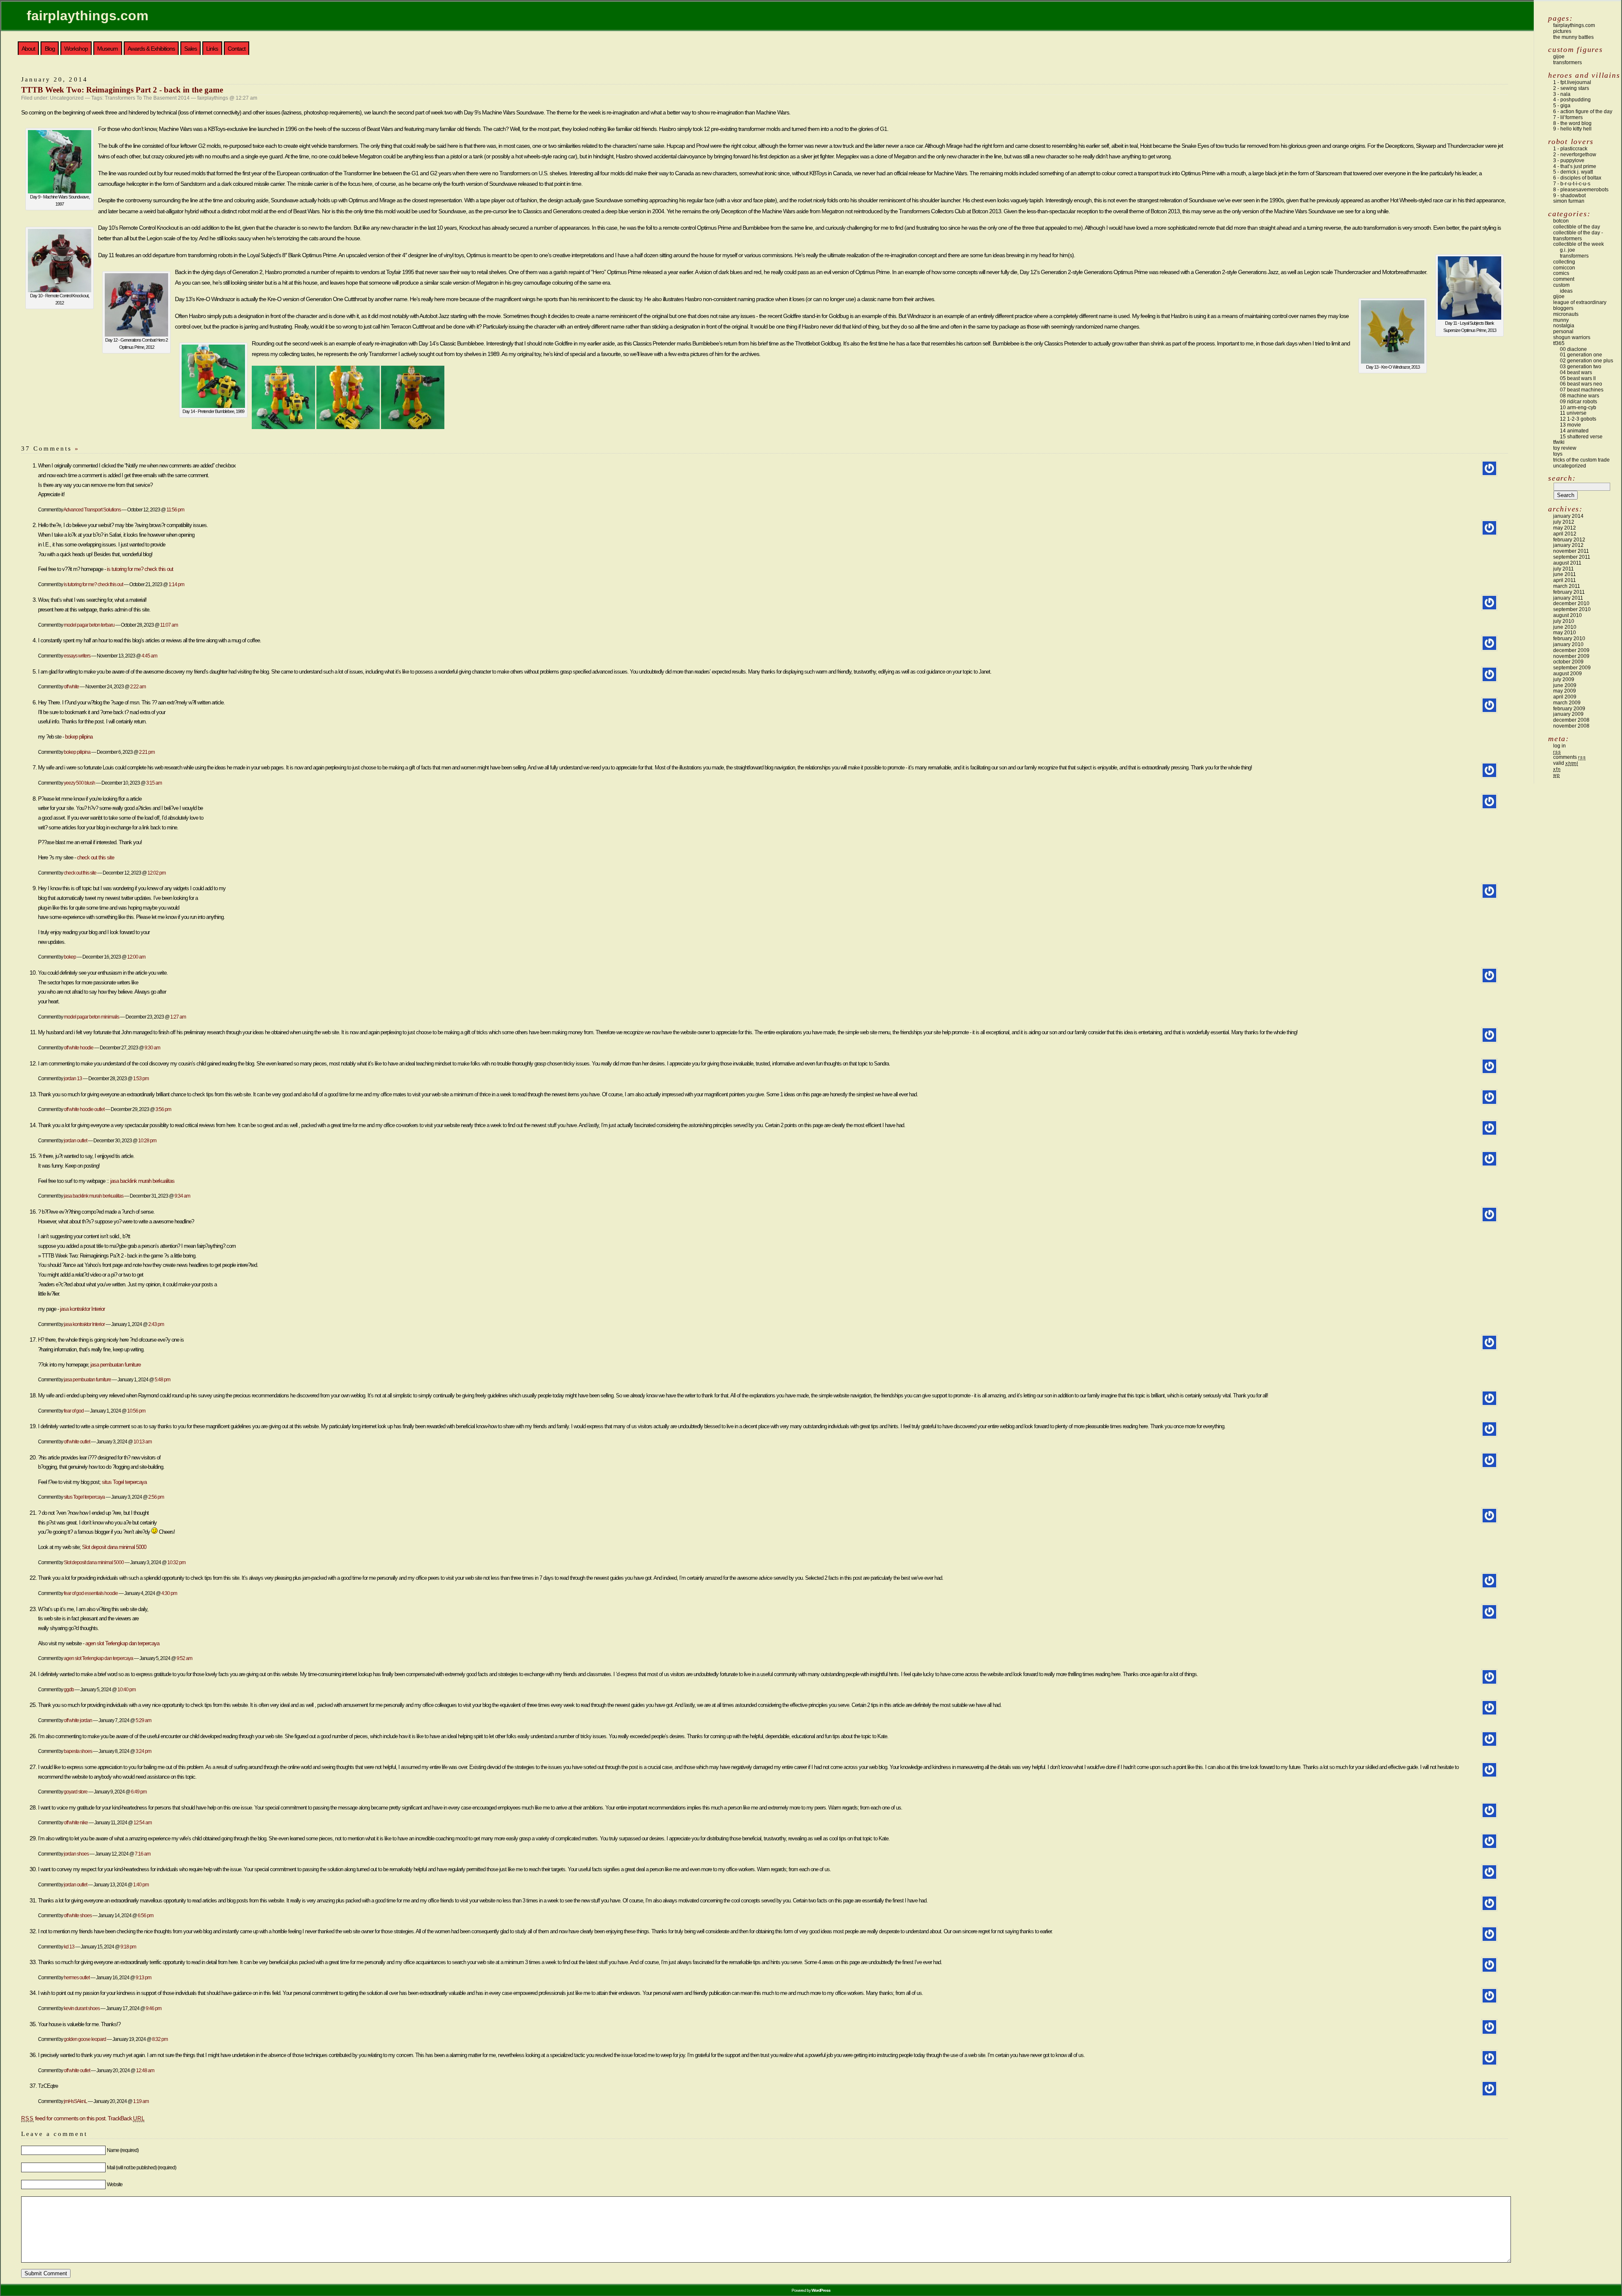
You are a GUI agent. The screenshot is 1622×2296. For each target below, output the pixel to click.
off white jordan (78, 1720)
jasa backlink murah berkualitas (142, 1181)
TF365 (1559, 343)
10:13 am (143, 1441)
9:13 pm (143, 1977)
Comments (1569, 757)
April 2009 (1565, 697)
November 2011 (1571, 551)
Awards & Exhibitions (151, 49)
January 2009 (1568, 714)
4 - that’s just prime (1575, 166)
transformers (1568, 62)
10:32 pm (176, 1562)
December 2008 (1571, 720)
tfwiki (1559, 442)
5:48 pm (162, 1379)
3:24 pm (143, 1751)
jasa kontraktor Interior (82, 1309)
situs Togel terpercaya (124, 1482)
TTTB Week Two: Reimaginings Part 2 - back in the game (122, 90)
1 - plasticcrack (1570, 149)
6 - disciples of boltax (1577, 178)
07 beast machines (1582, 390)
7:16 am (143, 1854)
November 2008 (1571, 726)
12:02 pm (156, 873)
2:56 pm (156, 1497)
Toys (1558, 454)
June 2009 (1565, 685)
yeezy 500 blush (79, 783)
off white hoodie (79, 1047)
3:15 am (154, 783)
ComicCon (1564, 268)
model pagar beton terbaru (89, 625)
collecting (1564, 262)
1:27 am (178, 1017)
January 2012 (1568, 545)
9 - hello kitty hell (1572, 129)
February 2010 (1569, 639)
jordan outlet (75, 1140)
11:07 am (169, 625)
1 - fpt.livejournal (1572, 82)
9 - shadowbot (1569, 196)
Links (212, 49)
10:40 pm (127, 1689)
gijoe (1559, 57)
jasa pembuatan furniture (116, 1365)
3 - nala (1562, 94)
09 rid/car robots (1578, 402)
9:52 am (184, 1658)
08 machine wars (1580, 396)
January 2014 (1568, 516)
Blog (50, 49)
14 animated (1574, 431)
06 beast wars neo (1581, 384)
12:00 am (136, 957)
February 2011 (1569, 592)
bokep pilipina (79, 737)
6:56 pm (146, 1915)
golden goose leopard (85, 2039)
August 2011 (1567, 563)
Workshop (76, 49)
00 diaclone (1573, 349)
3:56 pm (163, 1109)
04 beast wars (1576, 372)
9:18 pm (128, 1947)
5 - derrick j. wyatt (1573, 172)
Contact (237, 49)
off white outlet (77, 1441)
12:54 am (143, 1822)
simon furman (1569, 201)
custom (1561, 285)
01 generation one (1581, 355)
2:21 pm (147, 752)
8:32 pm (160, 2039)
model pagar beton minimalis (91, 1017)
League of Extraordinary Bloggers (1580, 305)
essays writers (77, 656)
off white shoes (78, 1915)
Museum (107, 49)
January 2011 (1568, 598)
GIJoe (1559, 296)
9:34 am (182, 1196)
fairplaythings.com (87, 16)
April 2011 (1565, 580)
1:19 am (141, 2101)
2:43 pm (156, 1324)
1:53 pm (141, 1078)
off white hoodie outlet (84, 1109)
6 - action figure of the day (1583, 111)
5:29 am (143, 1720)
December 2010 (1571, 603)
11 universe (1573, 413)
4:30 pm (169, 1593)
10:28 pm (147, 1140)
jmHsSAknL (75, 2101)
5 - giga (1562, 106)
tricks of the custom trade (1581, 460)
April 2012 (1565, 534)
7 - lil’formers (1568, 117)
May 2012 (1565, 528)
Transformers (1574, 256)
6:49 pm (139, 1792)
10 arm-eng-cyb (1578, 408)
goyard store (76, 1792)
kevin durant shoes (82, 2008)
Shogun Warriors (1572, 337)
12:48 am (145, 2070)
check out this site (95, 857)
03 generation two (1581, 367)
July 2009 (1564, 679)
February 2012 (1569, 540)
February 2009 (1569, 709)
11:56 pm (175, 509)
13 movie (1570, 425)
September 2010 (1572, 609)
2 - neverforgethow (1575, 155)
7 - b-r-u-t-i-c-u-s (1572, 184)
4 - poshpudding (1572, 100)
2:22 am (138, 686)
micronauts (1566, 314)
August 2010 (1568, 615)
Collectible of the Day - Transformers (1578, 236)
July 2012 (1564, 522)
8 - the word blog (1572, 123)
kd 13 (69, 1947)
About (28, 49)
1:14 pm (176, 584)
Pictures (1562, 31)
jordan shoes (76, 1854)
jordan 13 (73, 1078)
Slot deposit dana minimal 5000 (114, 1547)
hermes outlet (77, 1977)
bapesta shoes (78, 1751)
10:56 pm (136, 1411)
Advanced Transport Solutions (92, 509)
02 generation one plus (1587, 361)
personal (1563, 331)
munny (1561, 320)
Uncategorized (67, 98)
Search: (1562, 478)
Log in (1559, 746)
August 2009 (1568, 674)
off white (71, 686)
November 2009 (1571, 656)
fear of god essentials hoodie (91, 1593)
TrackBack (126, 2118)
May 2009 (1565, 691)
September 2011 (1572, 557)
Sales (191, 49)
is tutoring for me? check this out (140, 569)
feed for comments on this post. (64, 2118)
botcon (1561, 221)
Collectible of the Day (1577, 227)
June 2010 (1565, 627)
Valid (1566, 763)
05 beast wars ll (1578, 378)
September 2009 (1572, 668)
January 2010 (1568, 644)
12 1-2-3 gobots (1578, 419)
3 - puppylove (1569, 160)
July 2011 (1563, 569)
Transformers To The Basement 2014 (147, 98)
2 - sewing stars (1571, 88)
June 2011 (1565, 574)
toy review (1565, 448)
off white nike (76, 1822)
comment (1564, 279)
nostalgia (1564, 326)
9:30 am (152, 1047)
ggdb (69, 1689)
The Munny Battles (1573, 37)
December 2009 (1571, 650)
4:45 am (149, 656)
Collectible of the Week (1578, 244)
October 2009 (1568, 662)
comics (1561, 273)
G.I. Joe (1568, 250)
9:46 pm (154, 2008)
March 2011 (1567, 586)
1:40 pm (141, 1884)
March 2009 (1567, 703)
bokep (70, 957)
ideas (1566, 291)
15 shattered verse (1581, 437)
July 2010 (1564, 621)
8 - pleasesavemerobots (1581, 190)
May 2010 (1565, 633)
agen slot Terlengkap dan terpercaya (122, 1643)
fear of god (74, 1411)
